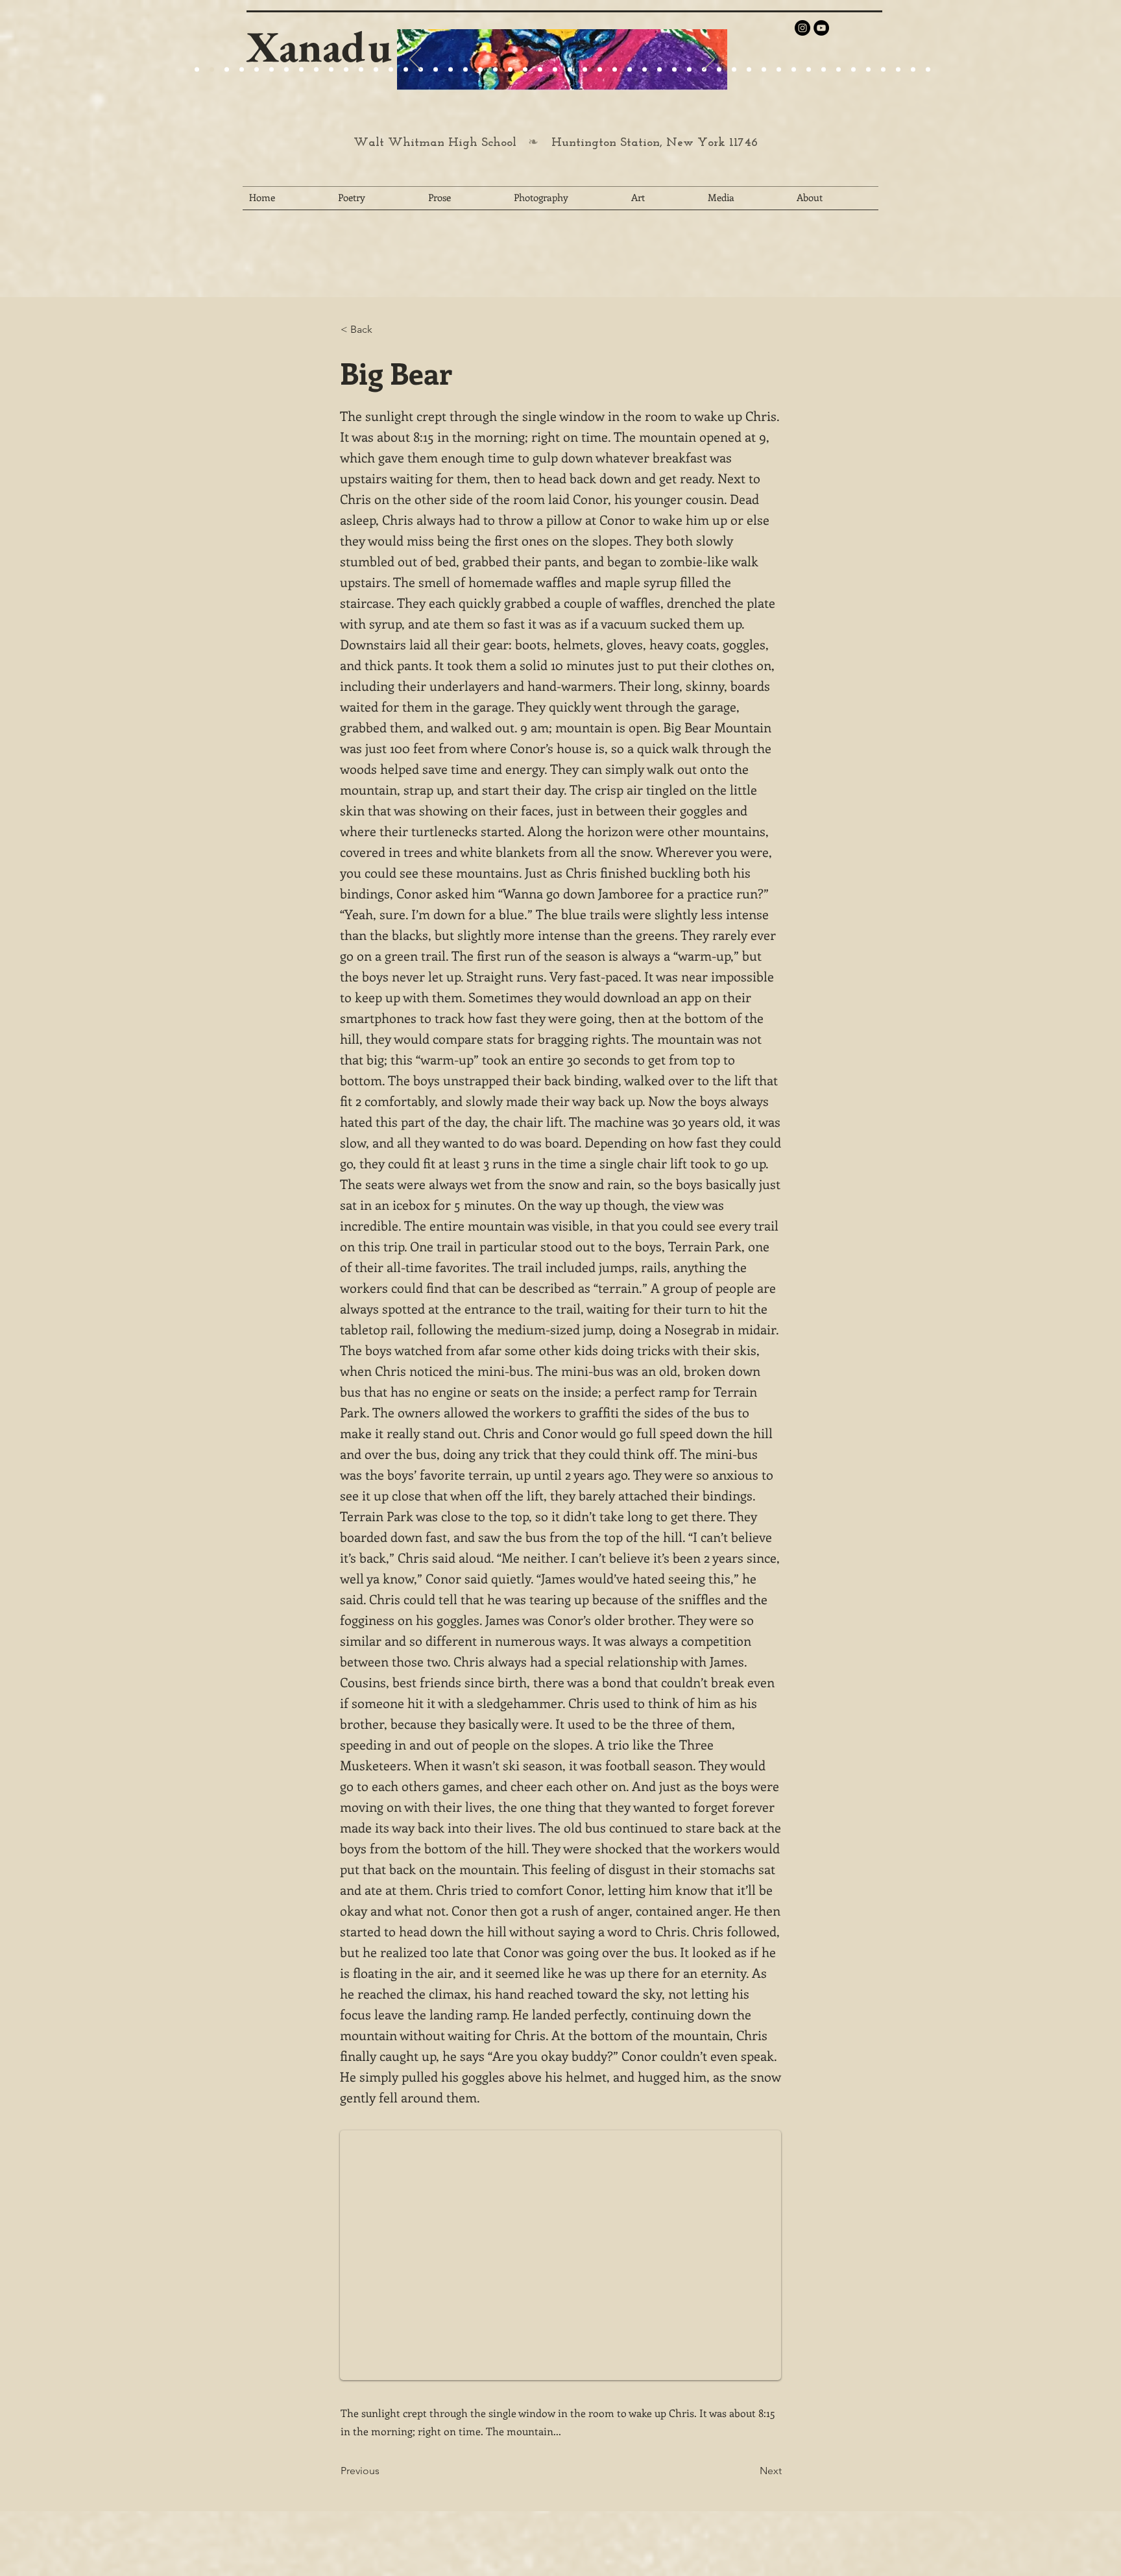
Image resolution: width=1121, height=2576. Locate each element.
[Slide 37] (734, 70)
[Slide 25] (331, 70)
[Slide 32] (659, 70)
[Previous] (415, 60)
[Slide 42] (809, 70)
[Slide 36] (719, 70)
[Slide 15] (271, 70)
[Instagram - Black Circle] (802, 28)
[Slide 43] (824, 70)
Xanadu (319, 46)
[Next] (709, 60)
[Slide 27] (406, 70)
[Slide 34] (689, 70)
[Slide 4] (242, 70)
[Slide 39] (764, 70)
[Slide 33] (674, 70)
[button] (383, 330)
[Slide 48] (898, 70)
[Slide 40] (779, 70)
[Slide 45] (853, 70)
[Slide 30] (630, 70)
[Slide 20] (197, 70)
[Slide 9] (212, 70)
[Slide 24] (316, 70)
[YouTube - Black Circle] (821, 28)
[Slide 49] (913, 70)
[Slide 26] (570, 70)
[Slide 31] (645, 70)
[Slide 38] (749, 70)
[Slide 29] (525, 70)
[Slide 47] (883, 70)
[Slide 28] (600, 70)
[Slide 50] (928, 70)
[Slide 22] (301, 70)
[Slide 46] (868, 70)
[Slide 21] (286, 70)
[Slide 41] (794, 70)
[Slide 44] (838, 70)
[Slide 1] (257, 70)
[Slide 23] (451, 70)
